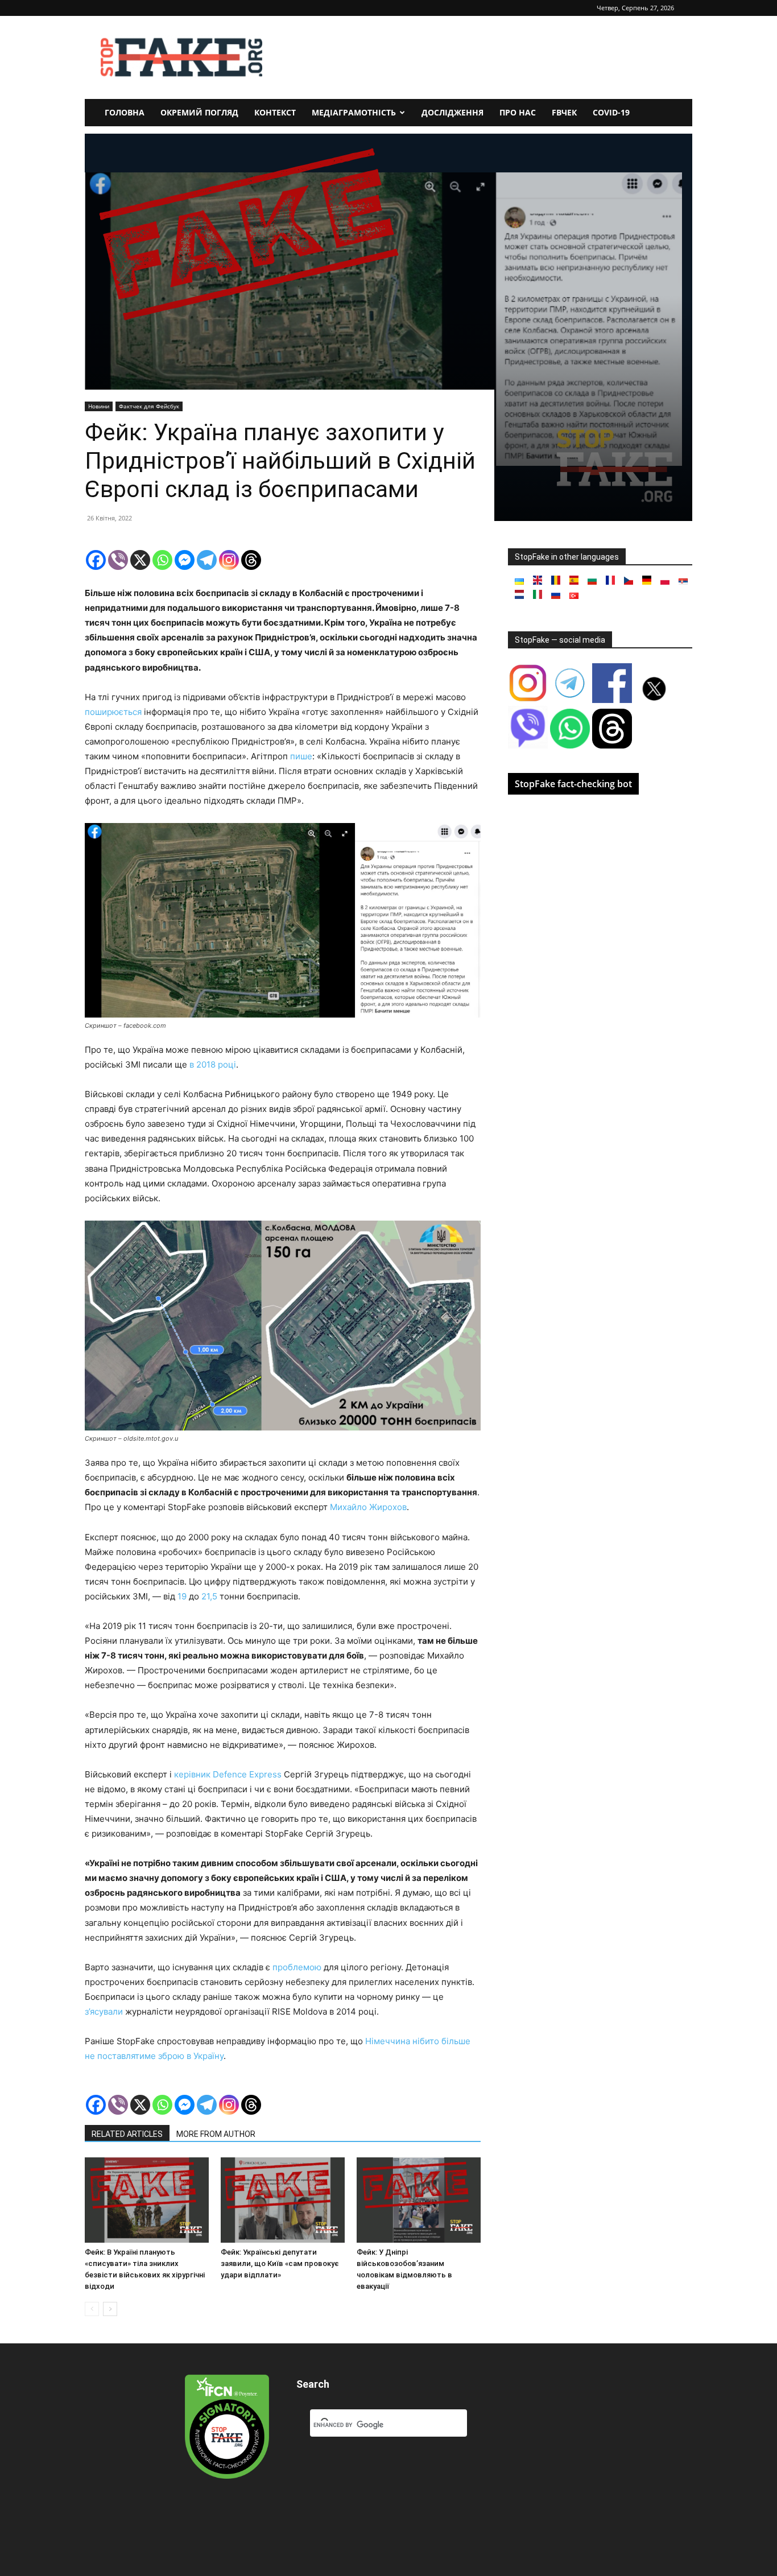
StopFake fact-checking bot (573, 784)
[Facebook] (96, 560)
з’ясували (104, 2011)
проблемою (297, 1967)
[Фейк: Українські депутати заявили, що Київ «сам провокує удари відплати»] (283, 2200)
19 (183, 1596)
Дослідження (452, 112)
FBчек (564, 112)
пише (301, 756)
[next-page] (110, 2309)
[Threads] (251, 560)
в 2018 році (213, 1064)
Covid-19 (611, 112)
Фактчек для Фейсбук (149, 406)
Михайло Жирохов (368, 1507)
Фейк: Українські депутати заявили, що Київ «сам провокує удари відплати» (280, 2263)
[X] (140, 560)
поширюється (113, 712)
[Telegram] (207, 560)
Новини (99, 406)
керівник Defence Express (228, 1774)
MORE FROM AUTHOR (216, 2134)
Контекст (275, 112)
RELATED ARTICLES (127, 2134)
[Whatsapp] (162, 560)
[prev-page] (92, 2309)
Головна (125, 112)
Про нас (518, 112)
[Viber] (118, 560)
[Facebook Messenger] (185, 560)
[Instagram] (229, 560)
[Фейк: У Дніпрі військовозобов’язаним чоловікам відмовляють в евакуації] (419, 2200)
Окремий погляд (199, 112)
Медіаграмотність (354, 112)
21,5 (209, 1596)
